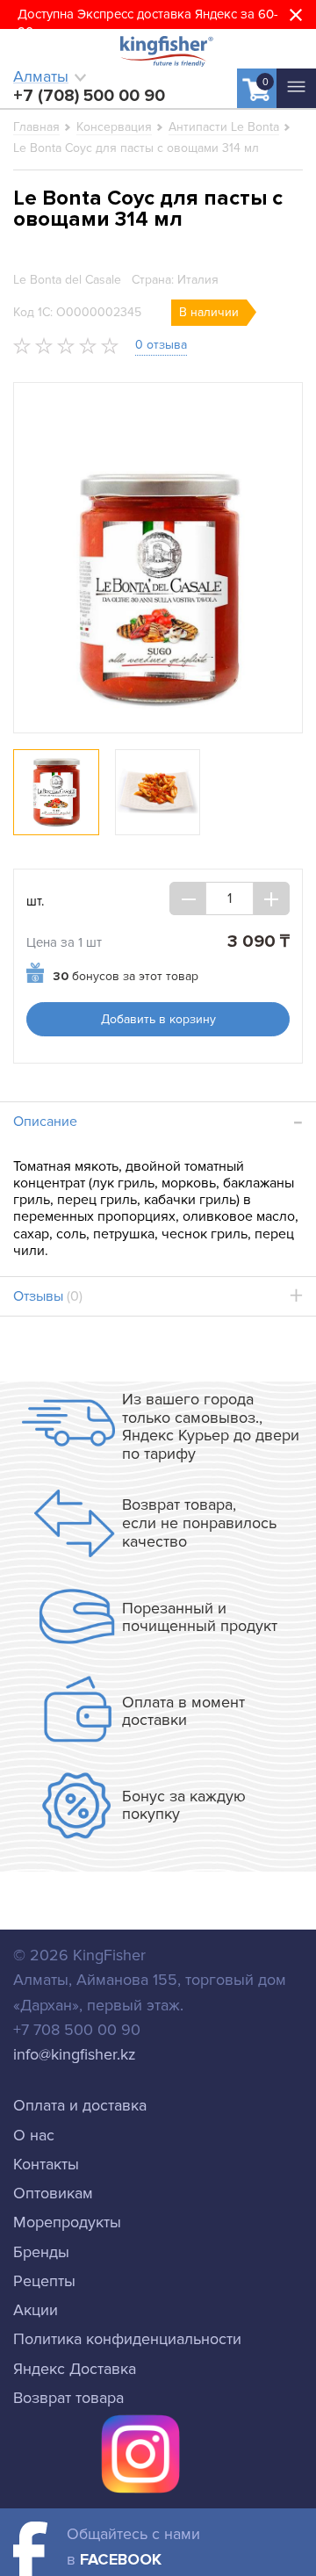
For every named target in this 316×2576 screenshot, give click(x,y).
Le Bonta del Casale (67, 280)
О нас (34, 2135)
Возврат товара (68, 2398)
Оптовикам (53, 2193)
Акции (36, 2310)
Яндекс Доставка (75, 2369)
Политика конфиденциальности (127, 2339)
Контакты (46, 2164)
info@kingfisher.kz (75, 2054)
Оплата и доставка (80, 2105)
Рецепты (44, 2281)
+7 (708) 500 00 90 (89, 96)
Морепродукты (67, 2222)
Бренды (41, 2252)
